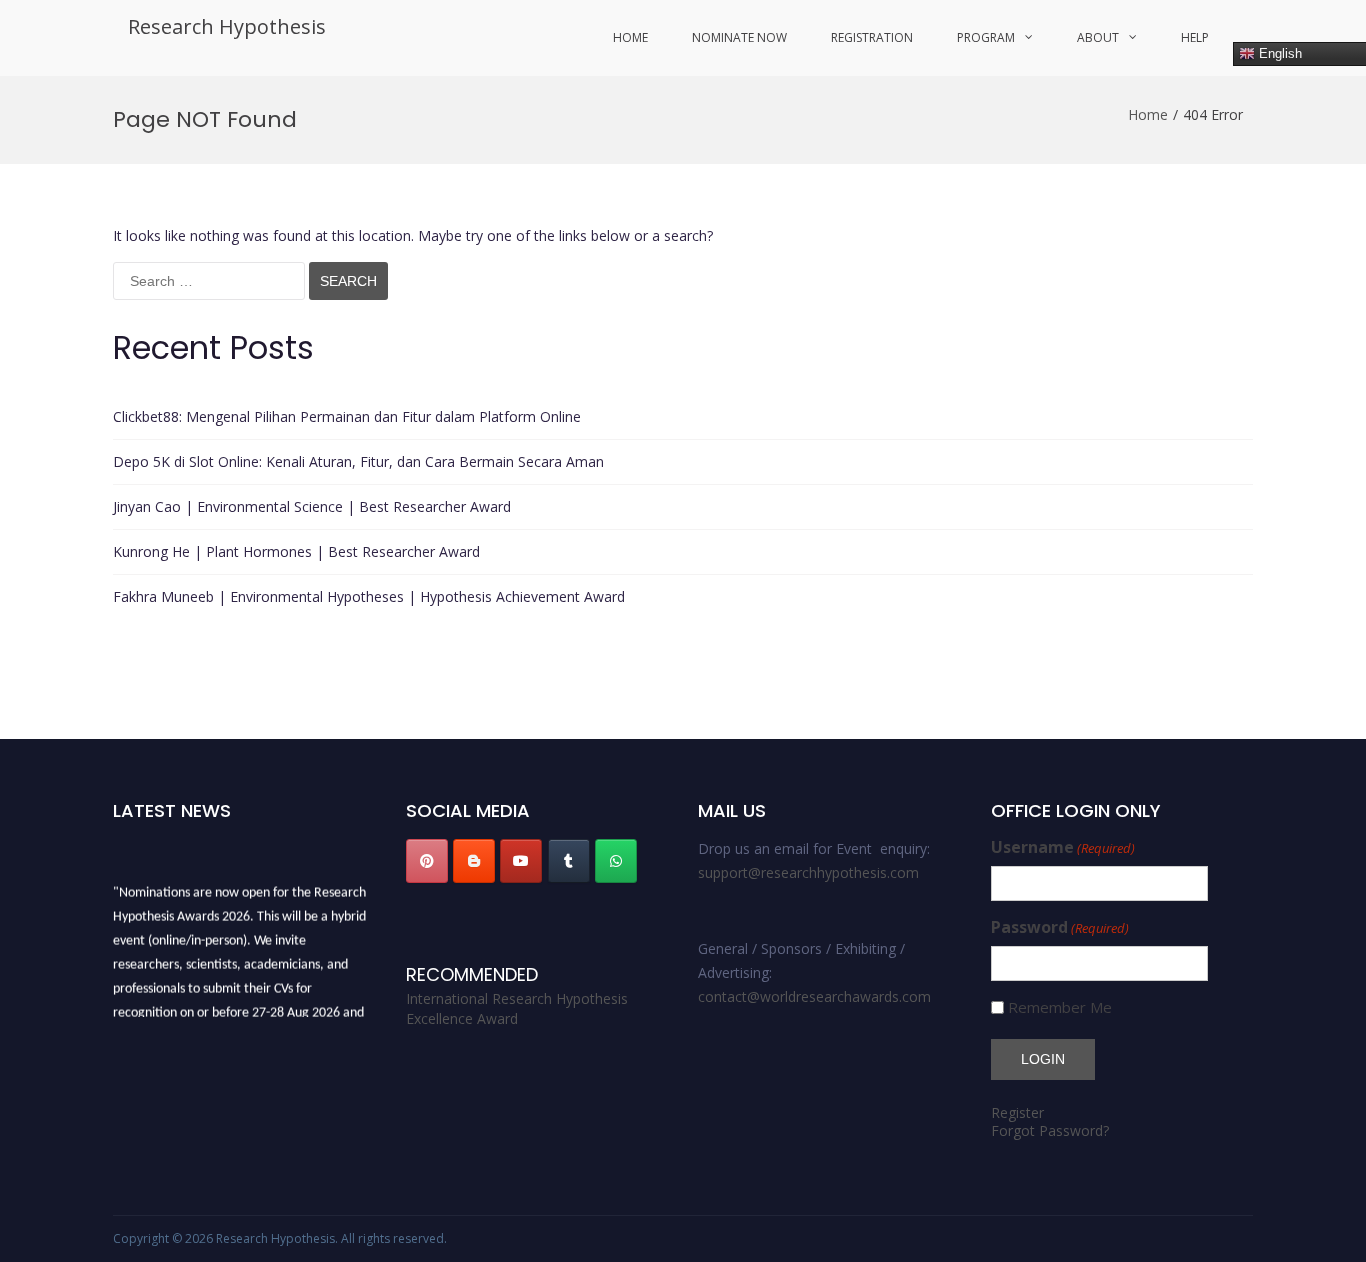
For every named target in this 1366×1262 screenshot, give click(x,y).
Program (986, 37)
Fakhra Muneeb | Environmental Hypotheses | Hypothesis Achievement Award (369, 596)
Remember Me (1060, 1007)
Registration (872, 37)
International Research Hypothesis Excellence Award (517, 1008)
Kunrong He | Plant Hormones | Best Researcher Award (296, 551)
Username (1063, 847)
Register (1017, 1112)
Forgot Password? (1050, 1130)
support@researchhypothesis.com (808, 872)
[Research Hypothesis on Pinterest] (427, 861)
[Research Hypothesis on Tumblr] (569, 861)
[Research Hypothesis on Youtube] (521, 861)
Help (1195, 37)
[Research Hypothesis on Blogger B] (474, 861)
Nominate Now (739, 37)
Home (630, 37)
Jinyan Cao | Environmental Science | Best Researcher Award (312, 506)
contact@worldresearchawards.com (814, 996)
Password (1060, 927)
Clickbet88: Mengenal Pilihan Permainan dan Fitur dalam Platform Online (347, 416)
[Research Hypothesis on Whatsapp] (616, 861)
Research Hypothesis (227, 26)
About (1098, 37)
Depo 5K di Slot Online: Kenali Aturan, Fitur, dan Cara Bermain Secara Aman (358, 461)
